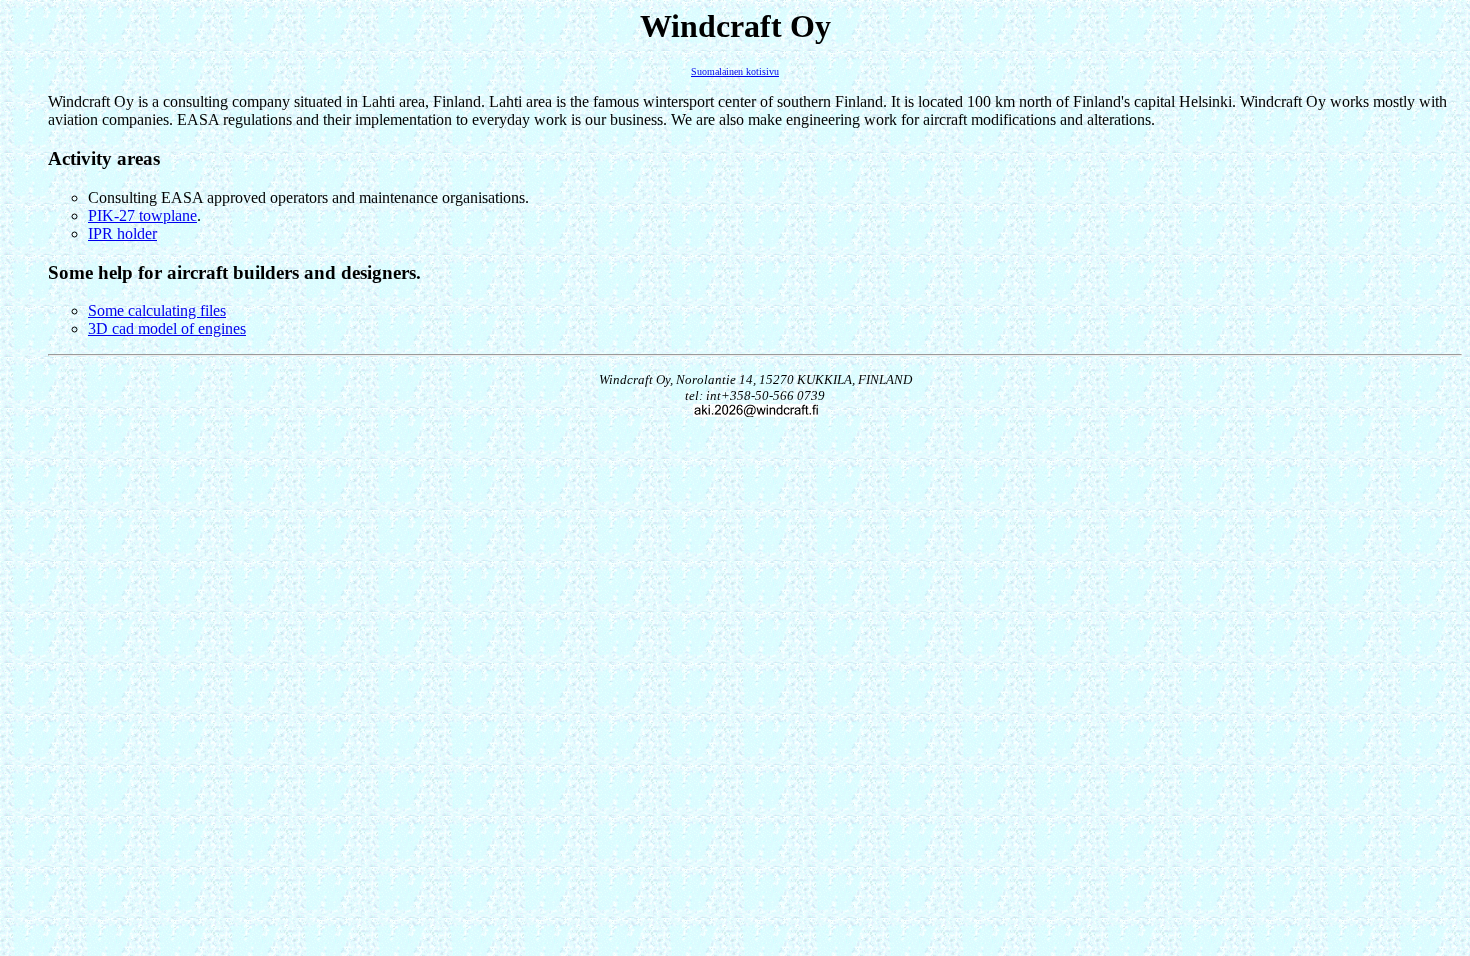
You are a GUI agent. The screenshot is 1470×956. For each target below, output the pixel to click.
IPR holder (122, 233)
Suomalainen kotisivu (735, 71)
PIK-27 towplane (142, 215)
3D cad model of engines (167, 328)
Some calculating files (157, 310)
